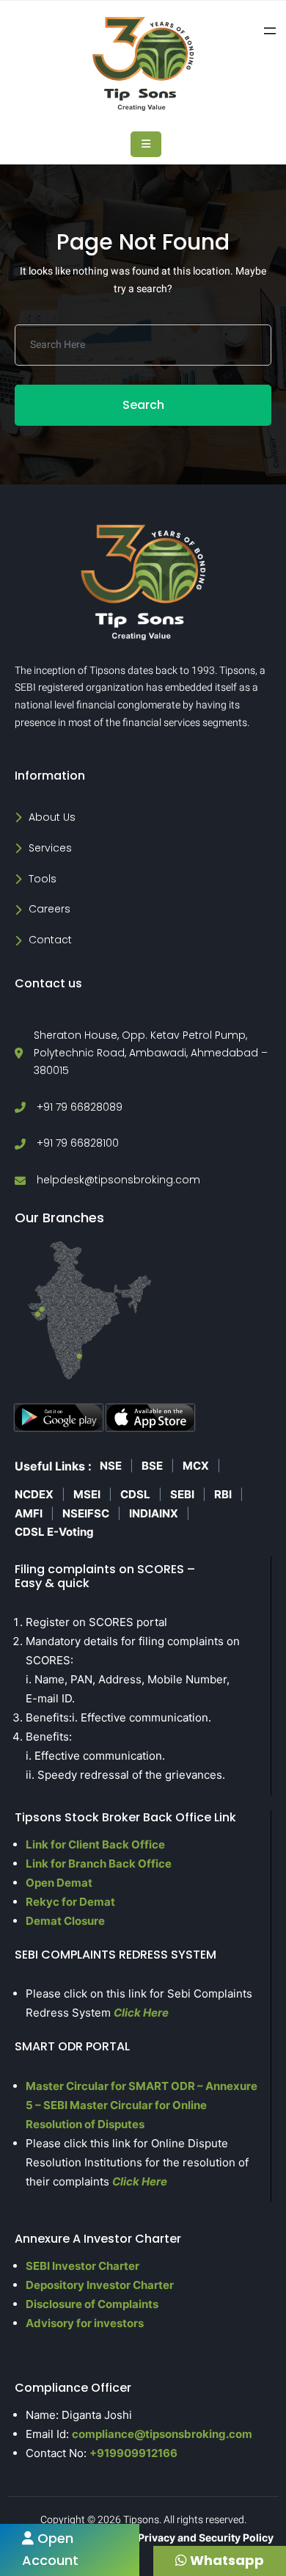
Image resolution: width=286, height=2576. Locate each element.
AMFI (29, 1513)
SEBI (182, 1494)
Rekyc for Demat (70, 1902)
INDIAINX (154, 1513)
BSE (152, 1466)
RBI (223, 1494)
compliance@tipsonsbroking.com (162, 2434)
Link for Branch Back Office (99, 1864)
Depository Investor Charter (100, 2285)
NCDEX (34, 1494)
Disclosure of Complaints (92, 2304)
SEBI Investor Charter (82, 2266)
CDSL (135, 1494)
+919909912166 (133, 2453)
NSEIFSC (86, 1513)
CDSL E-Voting (54, 1532)
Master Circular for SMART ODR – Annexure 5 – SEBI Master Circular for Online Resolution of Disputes (142, 2105)
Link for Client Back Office (95, 1844)
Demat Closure (65, 1921)
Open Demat (59, 1883)
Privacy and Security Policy (206, 2537)
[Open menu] (270, 31)
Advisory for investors (85, 2323)
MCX (196, 1466)
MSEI (87, 1494)
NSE (111, 1466)
